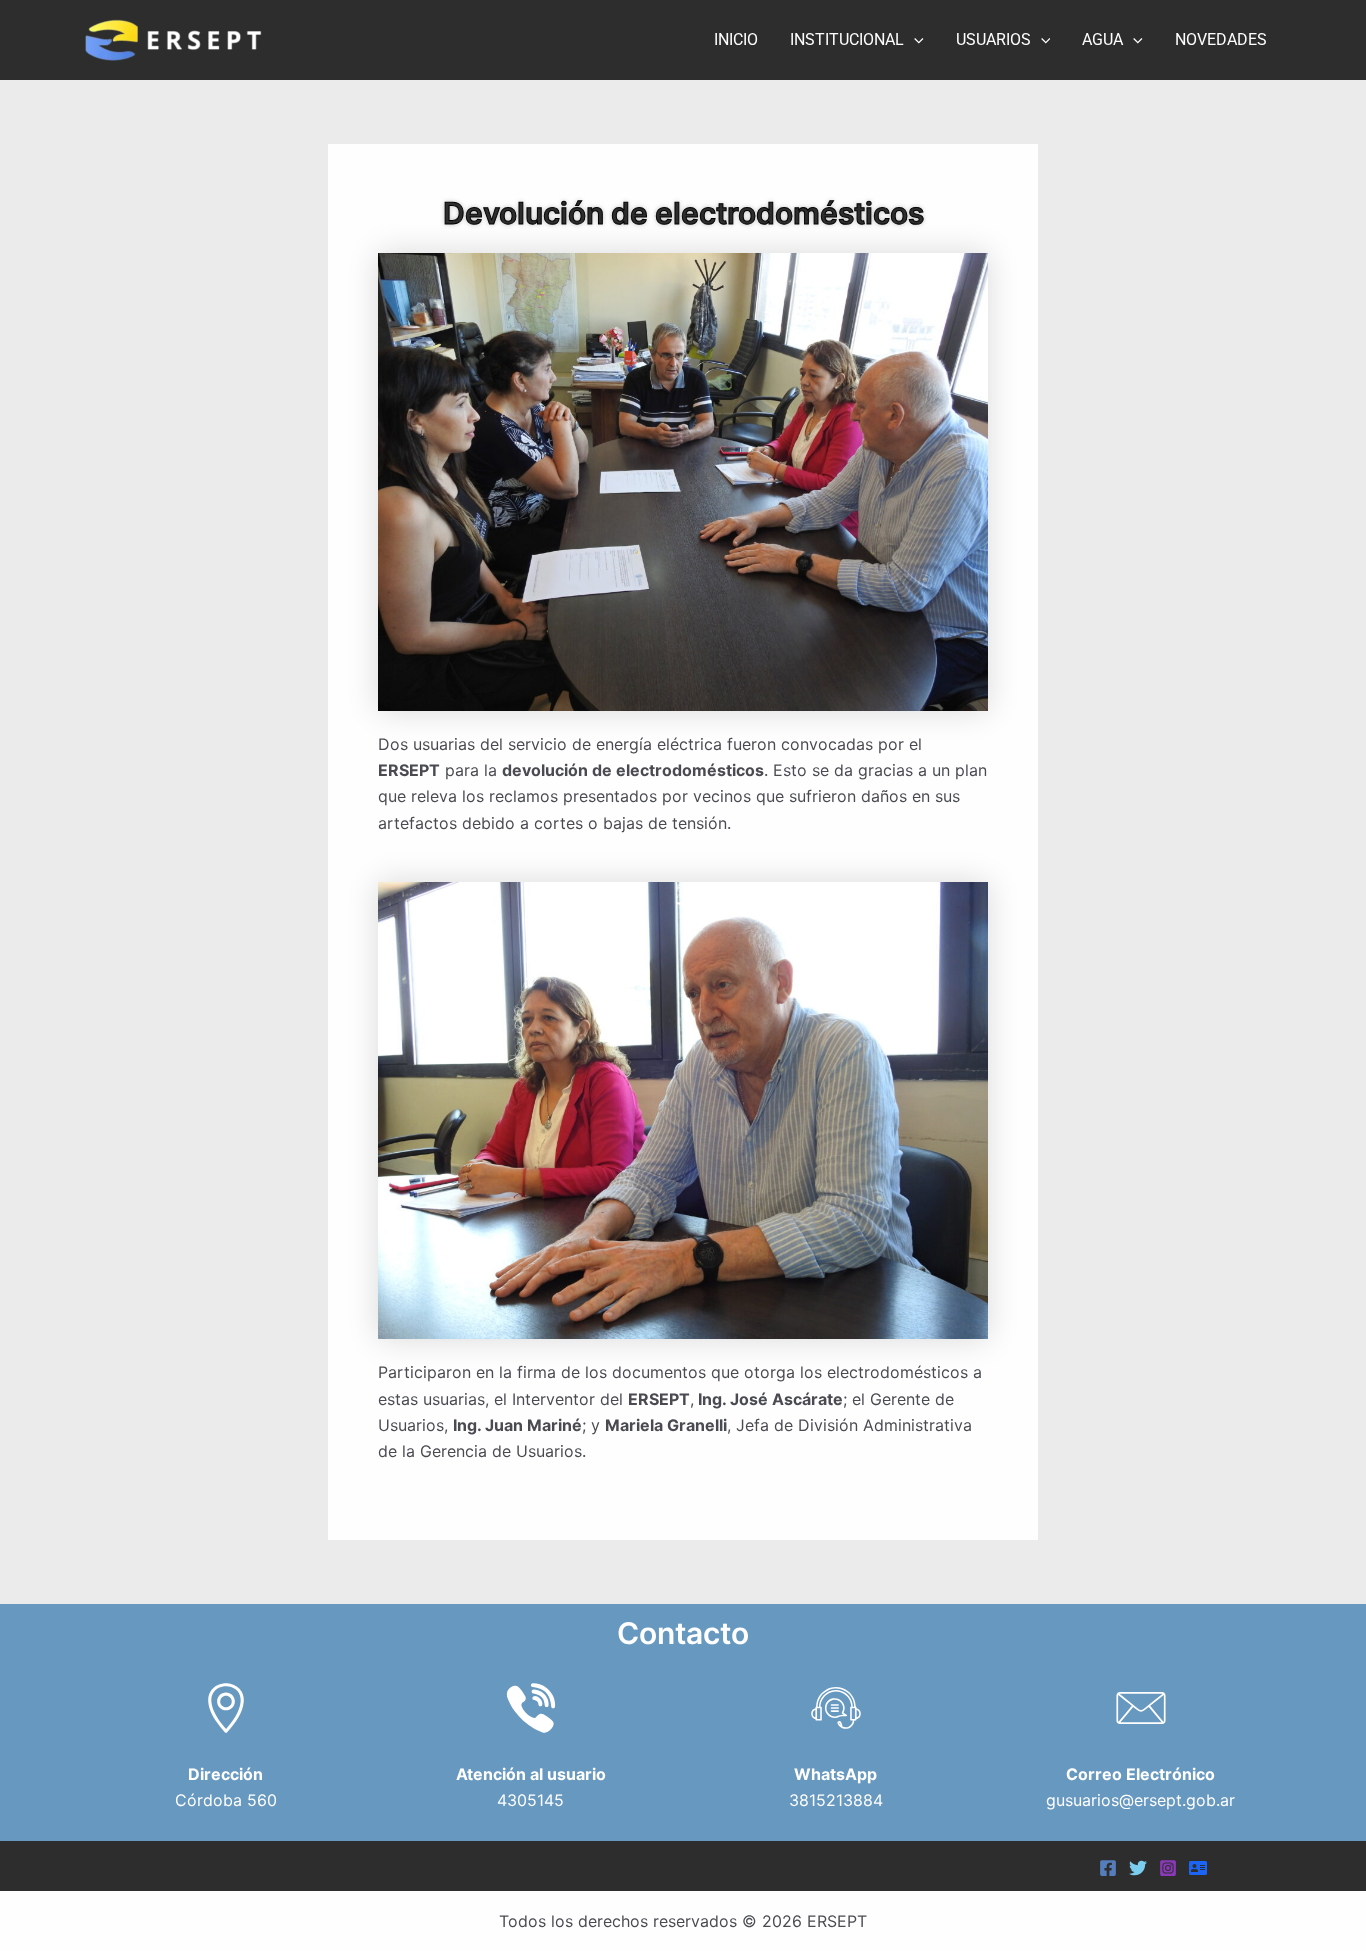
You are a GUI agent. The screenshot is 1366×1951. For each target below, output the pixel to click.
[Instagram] (1168, 1868)
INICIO (736, 39)
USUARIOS (993, 39)
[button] (914, 40)
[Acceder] (1198, 1868)
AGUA (1102, 39)
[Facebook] (1108, 1868)
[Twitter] (1138, 1868)
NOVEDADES (1221, 39)
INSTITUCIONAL (847, 39)
